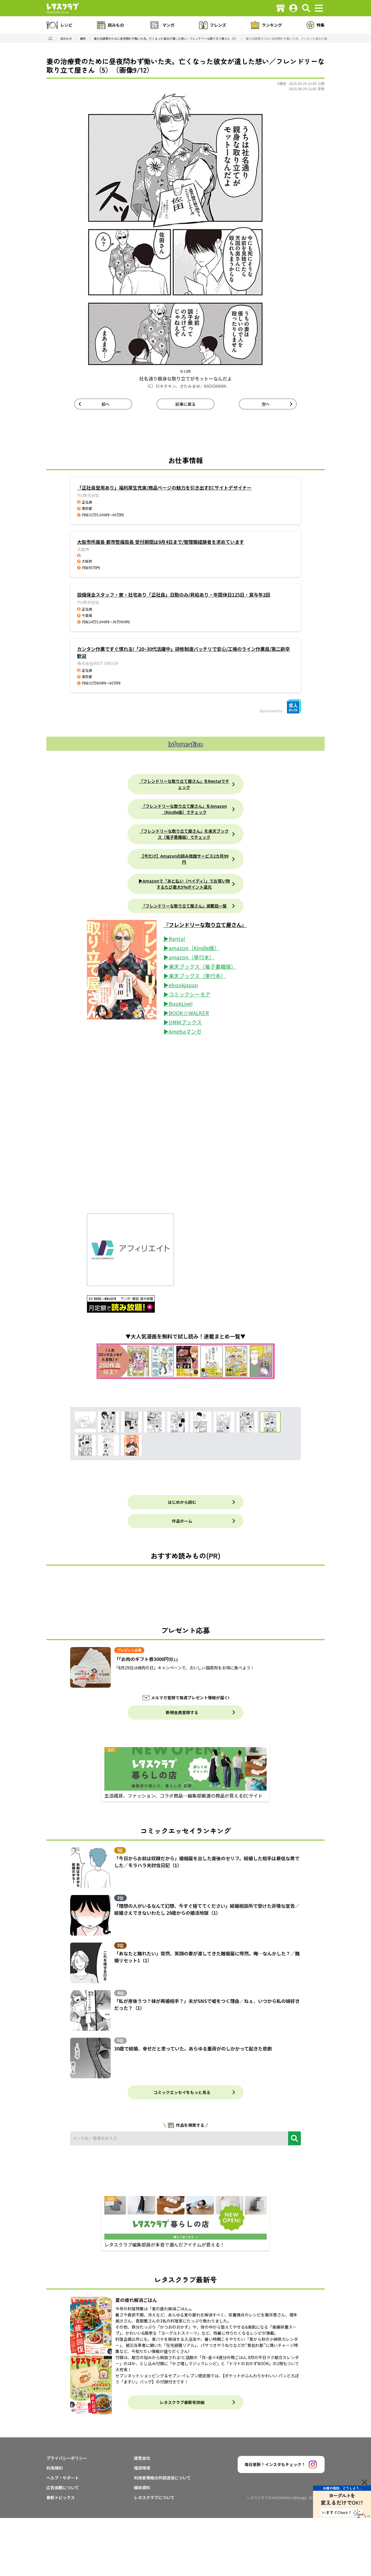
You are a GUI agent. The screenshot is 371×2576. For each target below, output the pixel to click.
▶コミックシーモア (187, 994)
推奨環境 (142, 2468)
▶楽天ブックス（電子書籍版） (200, 966)
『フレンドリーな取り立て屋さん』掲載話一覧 (184, 906)
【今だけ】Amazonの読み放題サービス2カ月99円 (184, 859)
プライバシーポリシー (67, 2458)
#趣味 (282, 83)
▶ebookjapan (181, 985)
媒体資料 (142, 2488)
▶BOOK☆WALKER (186, 1013)
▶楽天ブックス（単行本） (195, 976)
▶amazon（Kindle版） (191, 948)
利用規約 (54, 2468)
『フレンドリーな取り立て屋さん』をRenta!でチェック (184, 784)
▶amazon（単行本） (189, 957)
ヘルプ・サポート (63, 2478)
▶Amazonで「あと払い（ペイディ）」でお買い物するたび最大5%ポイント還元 (184, 884)
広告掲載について (63, 2488)
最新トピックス (61, 2497)
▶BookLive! (178, 1003)
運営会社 (142, 2458)
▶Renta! (174, 939)
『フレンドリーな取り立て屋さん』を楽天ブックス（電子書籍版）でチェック (184, 834)
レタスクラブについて (154, 2497)
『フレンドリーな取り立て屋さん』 (205, 925)
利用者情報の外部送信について (162, 2478)
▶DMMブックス (183, 1022)
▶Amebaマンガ (182, 1031)
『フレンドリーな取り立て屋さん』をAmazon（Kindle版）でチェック (184, 809)
